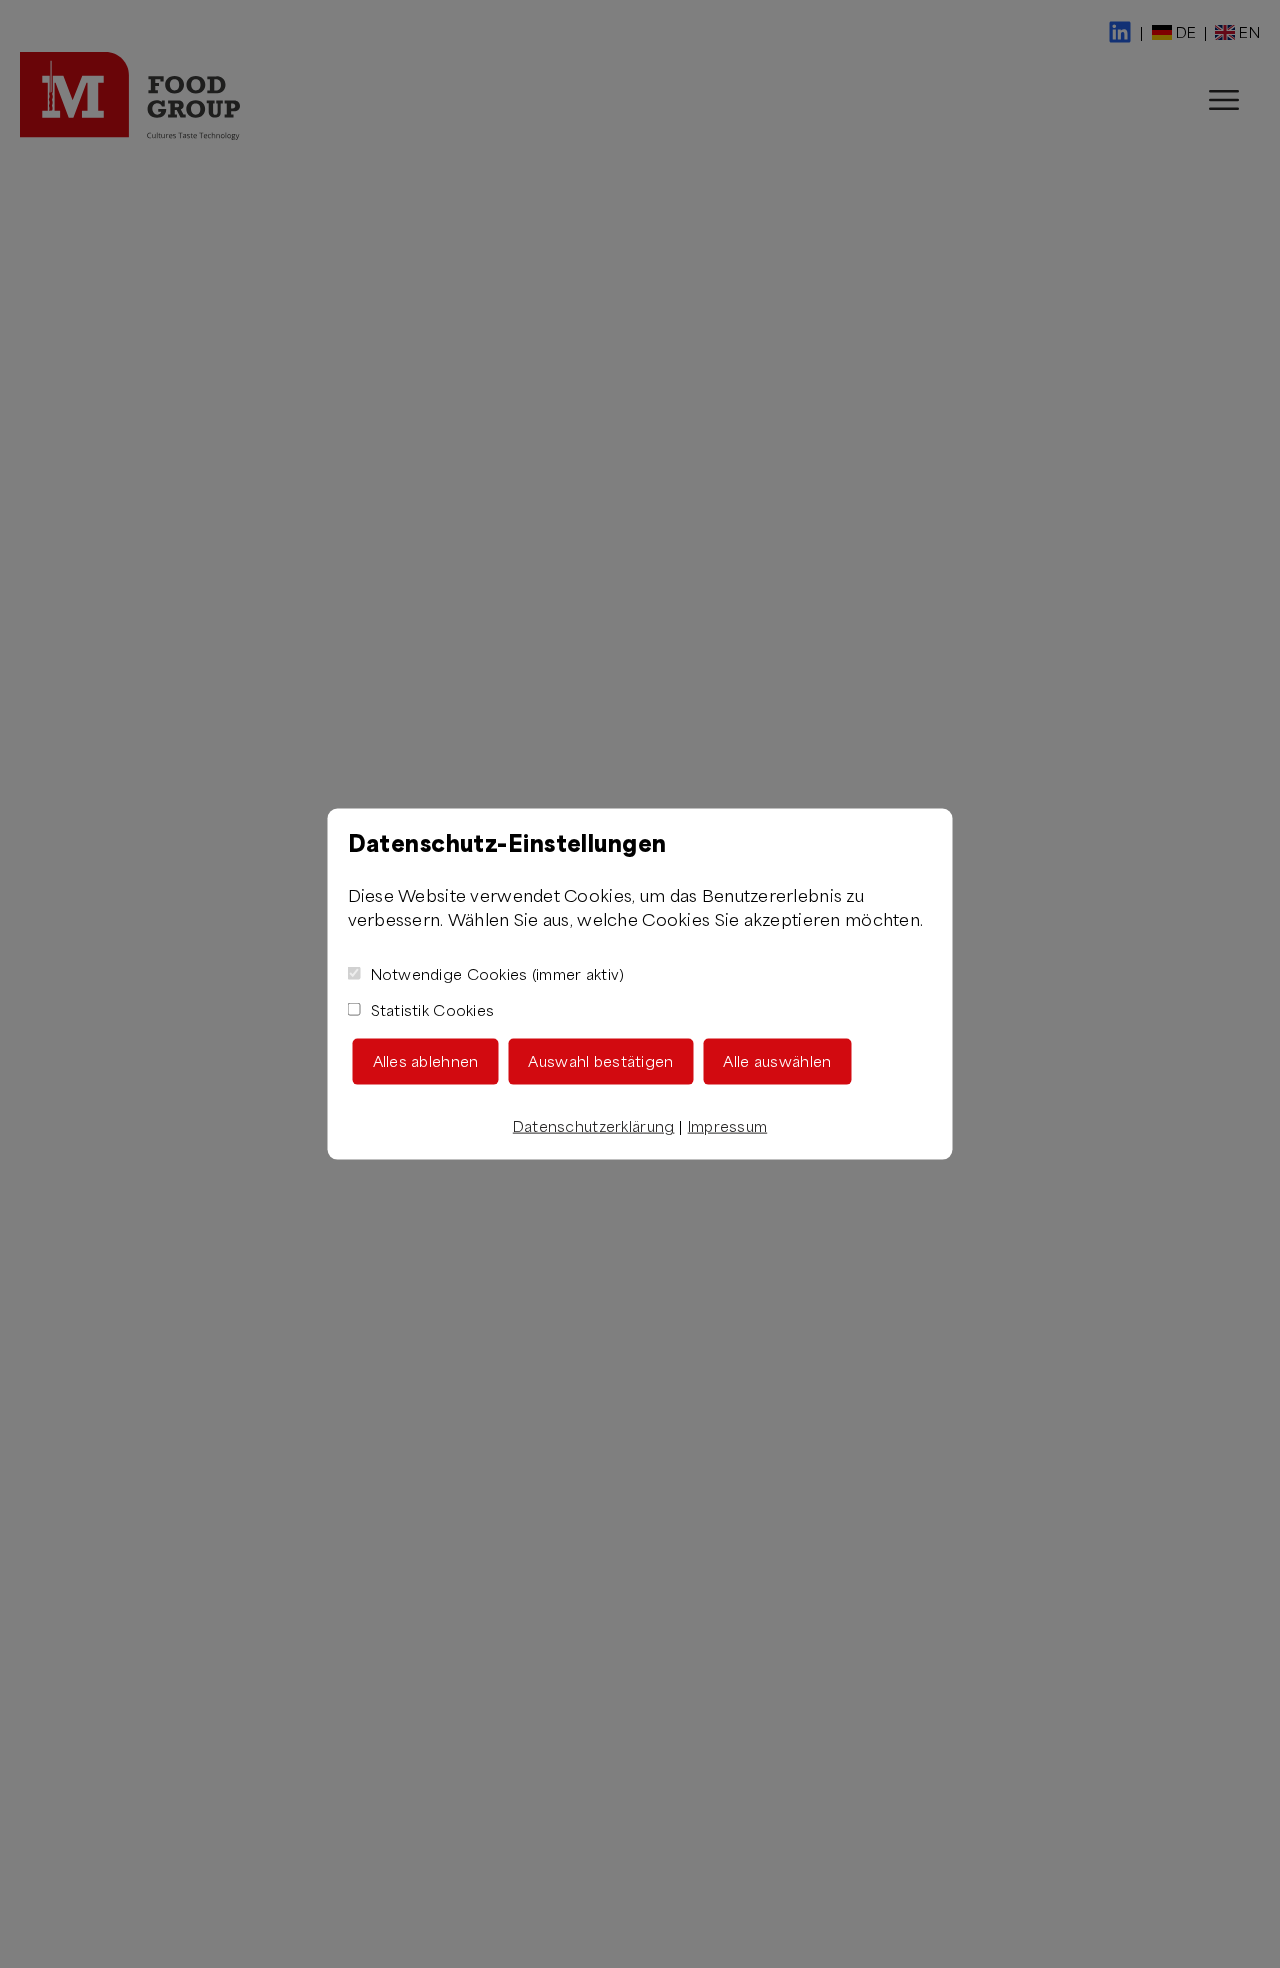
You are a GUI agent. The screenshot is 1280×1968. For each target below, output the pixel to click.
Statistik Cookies (433, 1009)
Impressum (728, 1125)
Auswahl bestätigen (600, 1060)
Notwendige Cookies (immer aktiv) (498, 973)
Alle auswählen (777, 1060)
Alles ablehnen (426, 1060)
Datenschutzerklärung (594, 1125)
